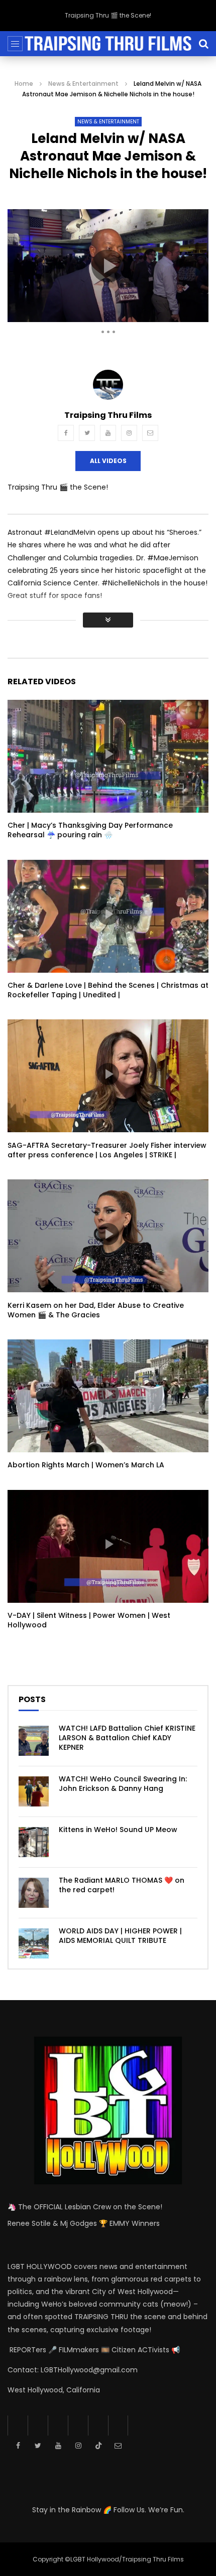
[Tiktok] (98, 2426)
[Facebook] (66, 433)
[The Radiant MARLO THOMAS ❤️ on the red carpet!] (34, 1893)
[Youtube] (108, 433)
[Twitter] (87, 433)
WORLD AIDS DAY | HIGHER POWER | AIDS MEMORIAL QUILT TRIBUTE (120, 1936)
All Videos (108, 461)
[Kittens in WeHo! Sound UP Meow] (34, 1842)
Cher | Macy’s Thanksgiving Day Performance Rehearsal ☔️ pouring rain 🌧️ (90, 830)
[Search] (203, 44)
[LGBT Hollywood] (108, 44)
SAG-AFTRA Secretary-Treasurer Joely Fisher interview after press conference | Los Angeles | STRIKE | (107, 1150)
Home (24, 84)
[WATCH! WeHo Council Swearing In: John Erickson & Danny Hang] (34, 1791)
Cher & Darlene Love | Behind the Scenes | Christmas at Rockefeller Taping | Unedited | (108, 990)
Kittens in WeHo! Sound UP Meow (118, 1830)
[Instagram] (129, 433)
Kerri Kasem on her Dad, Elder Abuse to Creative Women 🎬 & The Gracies (96, 1310)
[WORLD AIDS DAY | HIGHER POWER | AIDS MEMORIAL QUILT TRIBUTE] (34, 1943)
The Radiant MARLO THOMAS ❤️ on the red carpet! (122, 1885)
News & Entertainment (83, 84)
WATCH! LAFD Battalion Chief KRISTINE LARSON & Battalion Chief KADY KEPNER (127, 1738)
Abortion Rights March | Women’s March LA (86, 1465)
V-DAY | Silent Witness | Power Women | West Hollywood (89, 1620)
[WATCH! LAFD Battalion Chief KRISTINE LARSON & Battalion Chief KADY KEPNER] (34, 1741)
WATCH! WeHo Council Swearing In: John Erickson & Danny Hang (123, 1784)
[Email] (150, 433)
